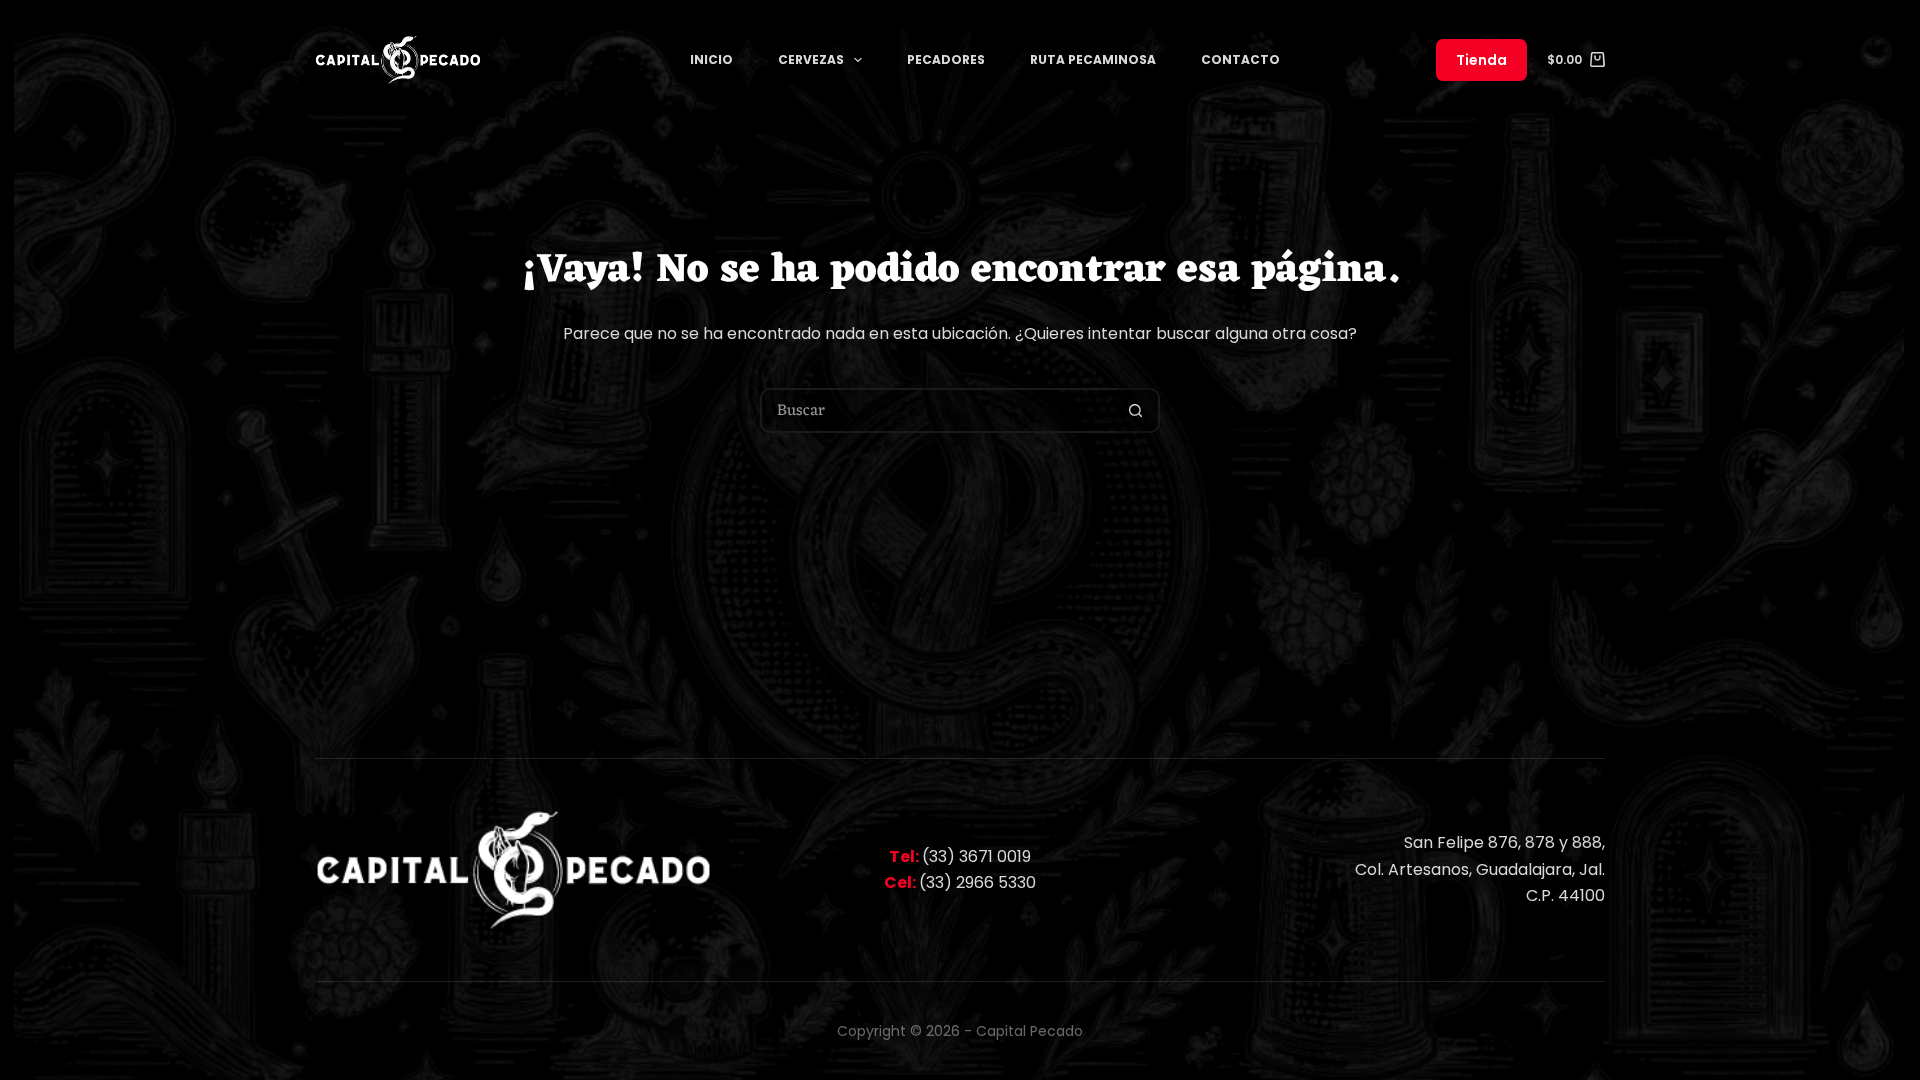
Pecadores (946, 59)
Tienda (1481, 60)
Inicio (711, 59)
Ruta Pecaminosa (1093, 59)
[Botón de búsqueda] (1135, 410)
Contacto (1240, 59)
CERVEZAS (811, 59)
